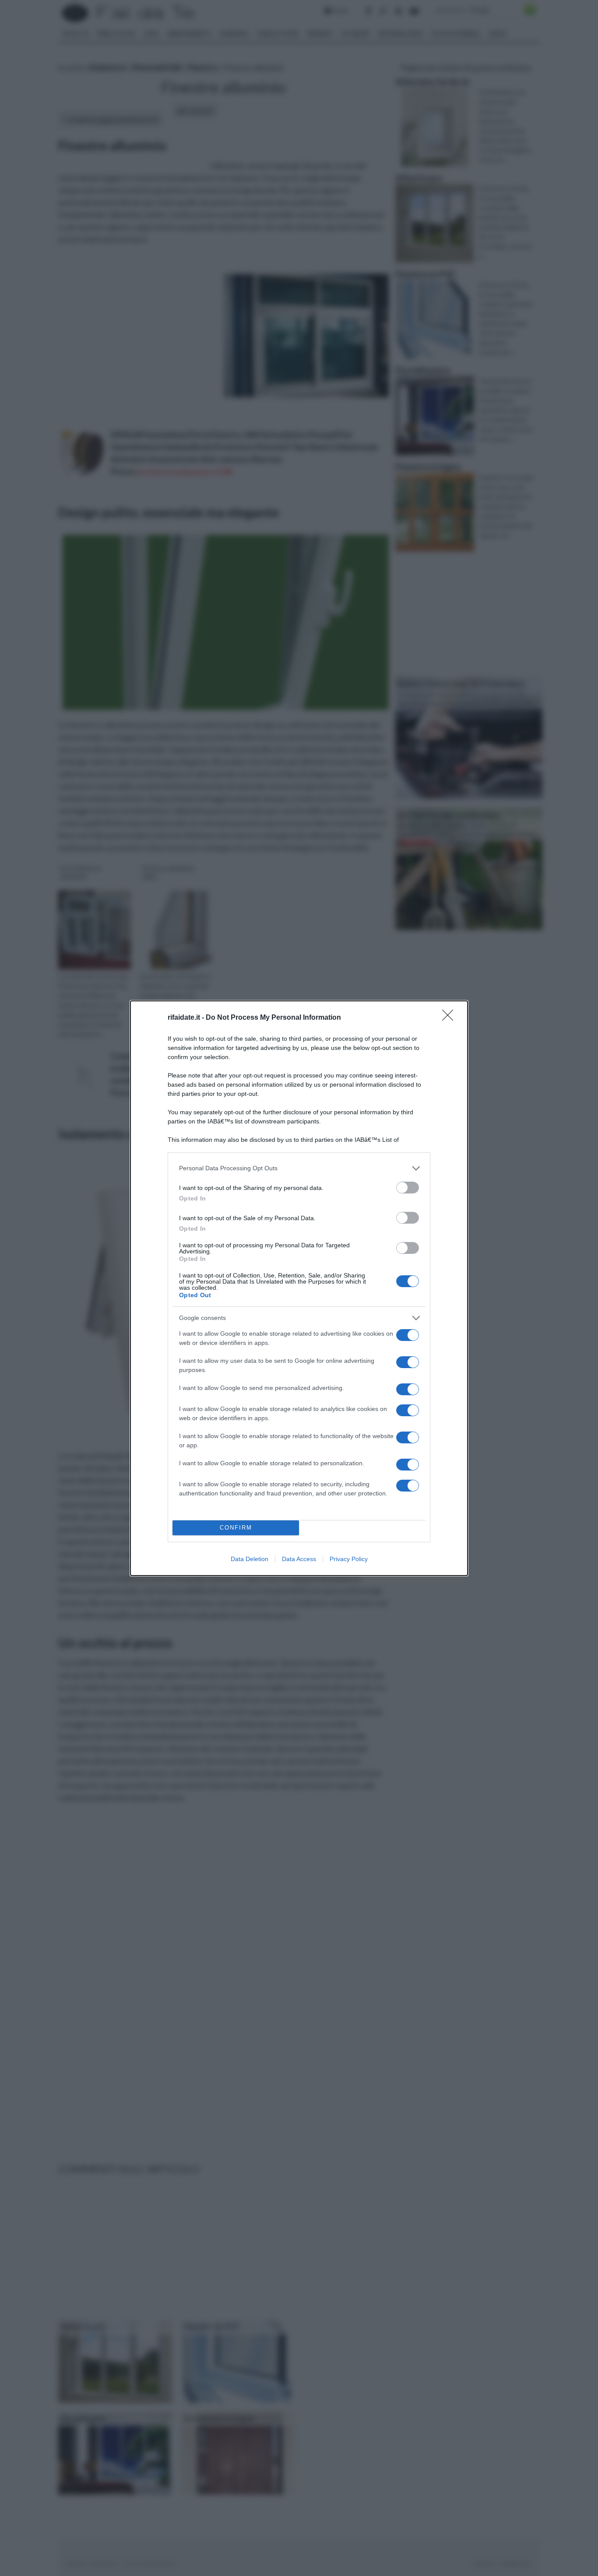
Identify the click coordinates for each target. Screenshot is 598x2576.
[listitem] (299, 1168)
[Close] (450, 1018)
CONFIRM (236, 1528)
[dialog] (299, 1288)
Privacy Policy (349, 1559)
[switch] (408, 1188)
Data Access (299, 1559)
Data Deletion (250, 1559)
